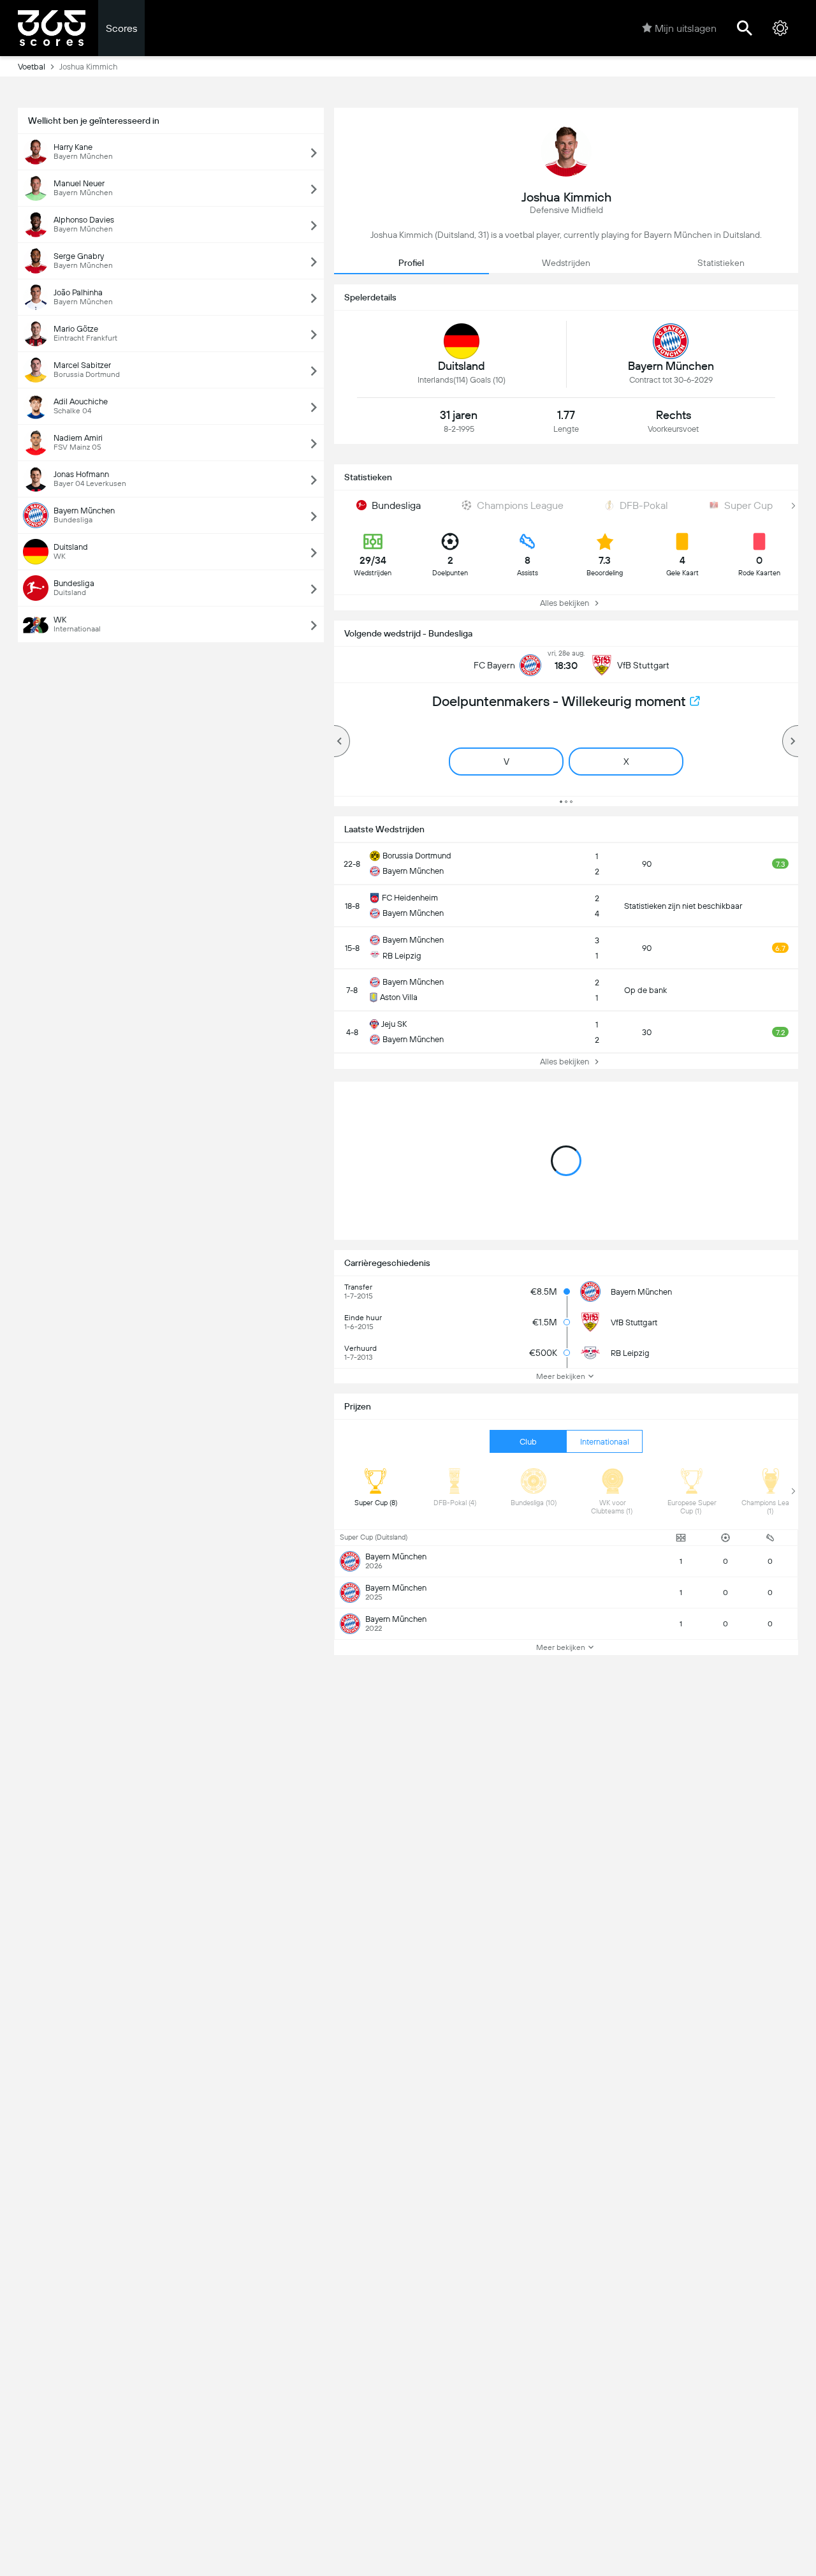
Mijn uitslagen (686, 28)
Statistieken (721, 263)
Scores (121, 28)
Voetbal (32, 67)
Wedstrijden (566, 263)
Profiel (411, 263)
